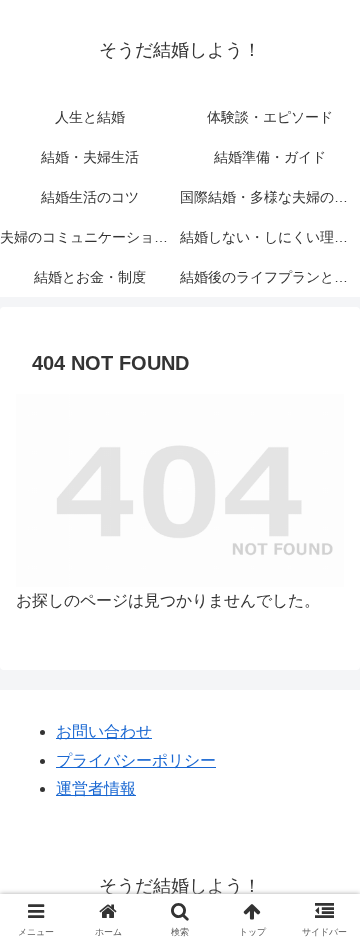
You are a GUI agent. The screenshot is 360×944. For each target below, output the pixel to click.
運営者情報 (96, 788)
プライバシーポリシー (136, 760)
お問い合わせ (104, 731)
